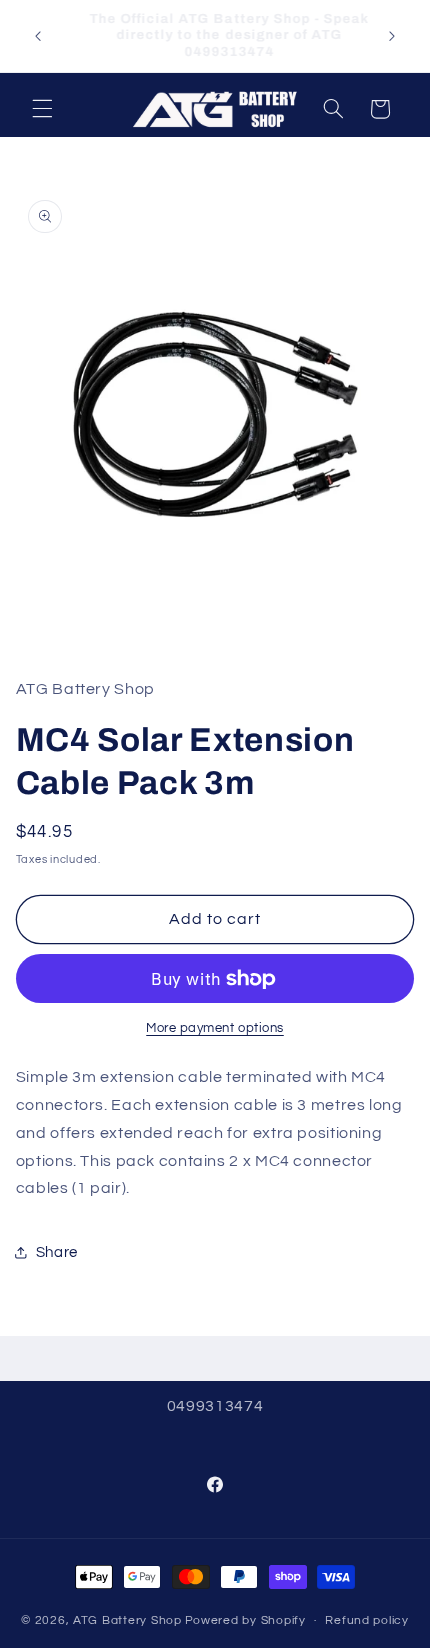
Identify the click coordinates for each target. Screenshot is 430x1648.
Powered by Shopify (245, 1620)
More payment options (215, 1028)
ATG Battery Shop (127, 1620)
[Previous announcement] (38, 36)
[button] (42, 109)
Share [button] (57, 1252)
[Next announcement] (392, 36)
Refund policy (367, 1620)
